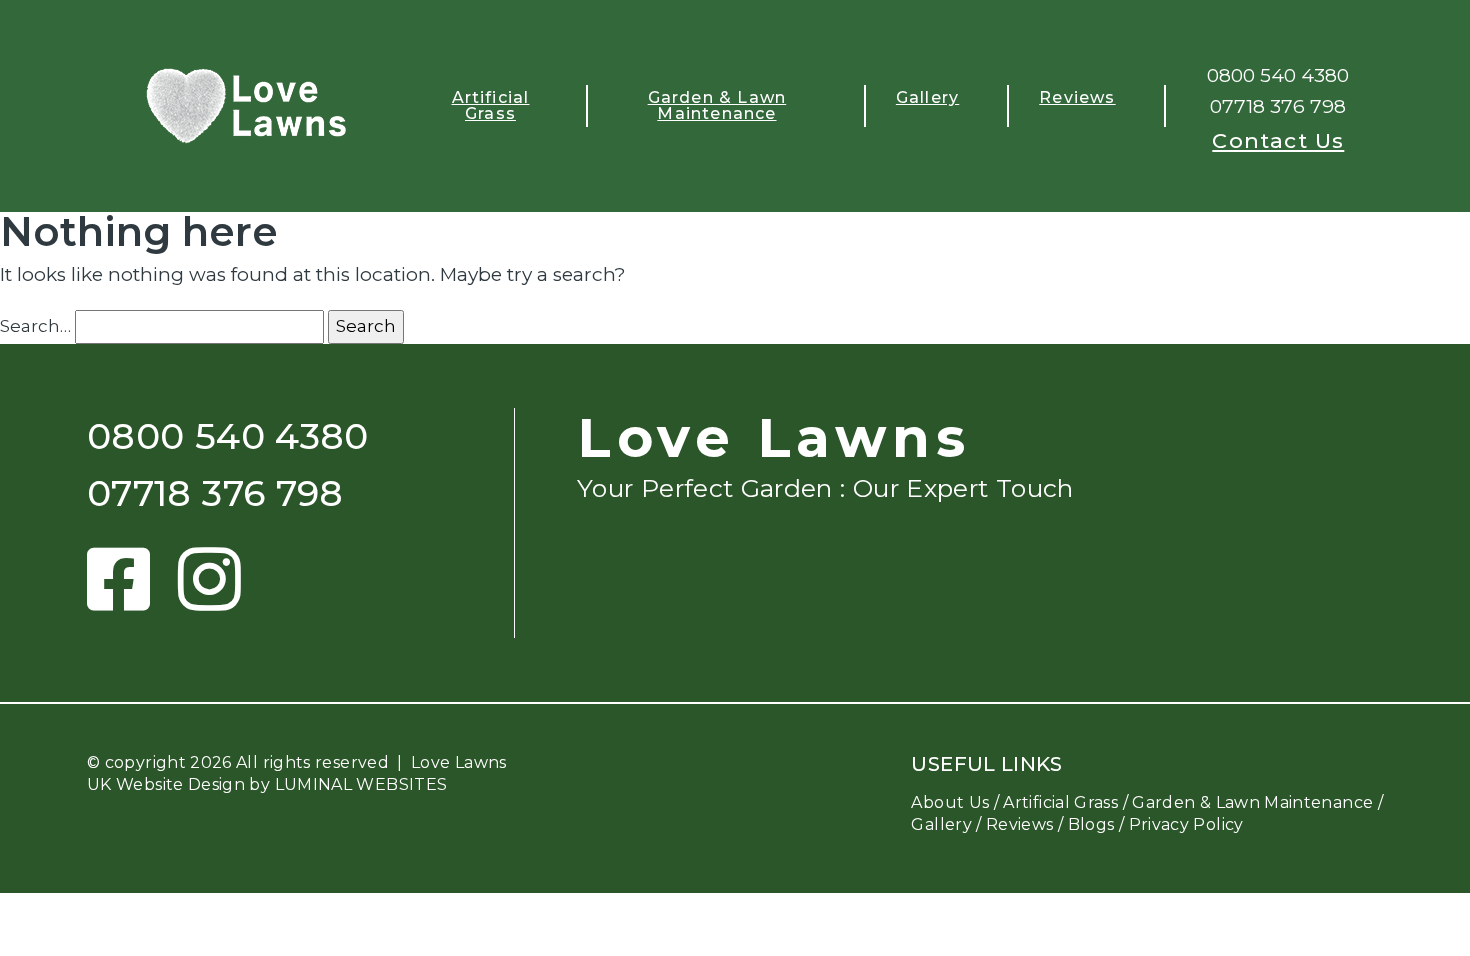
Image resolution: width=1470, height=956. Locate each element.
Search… (35, 326)
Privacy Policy (1186, 824)
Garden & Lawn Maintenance (717, 105)
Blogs (1091, 824)
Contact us (1278, 140)
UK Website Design (166, 784)
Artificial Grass (491, 105)
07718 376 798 (1278, 106)
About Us (950, 802)
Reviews (1077, 97)
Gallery (927, 97)
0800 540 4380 (1278, 75)
